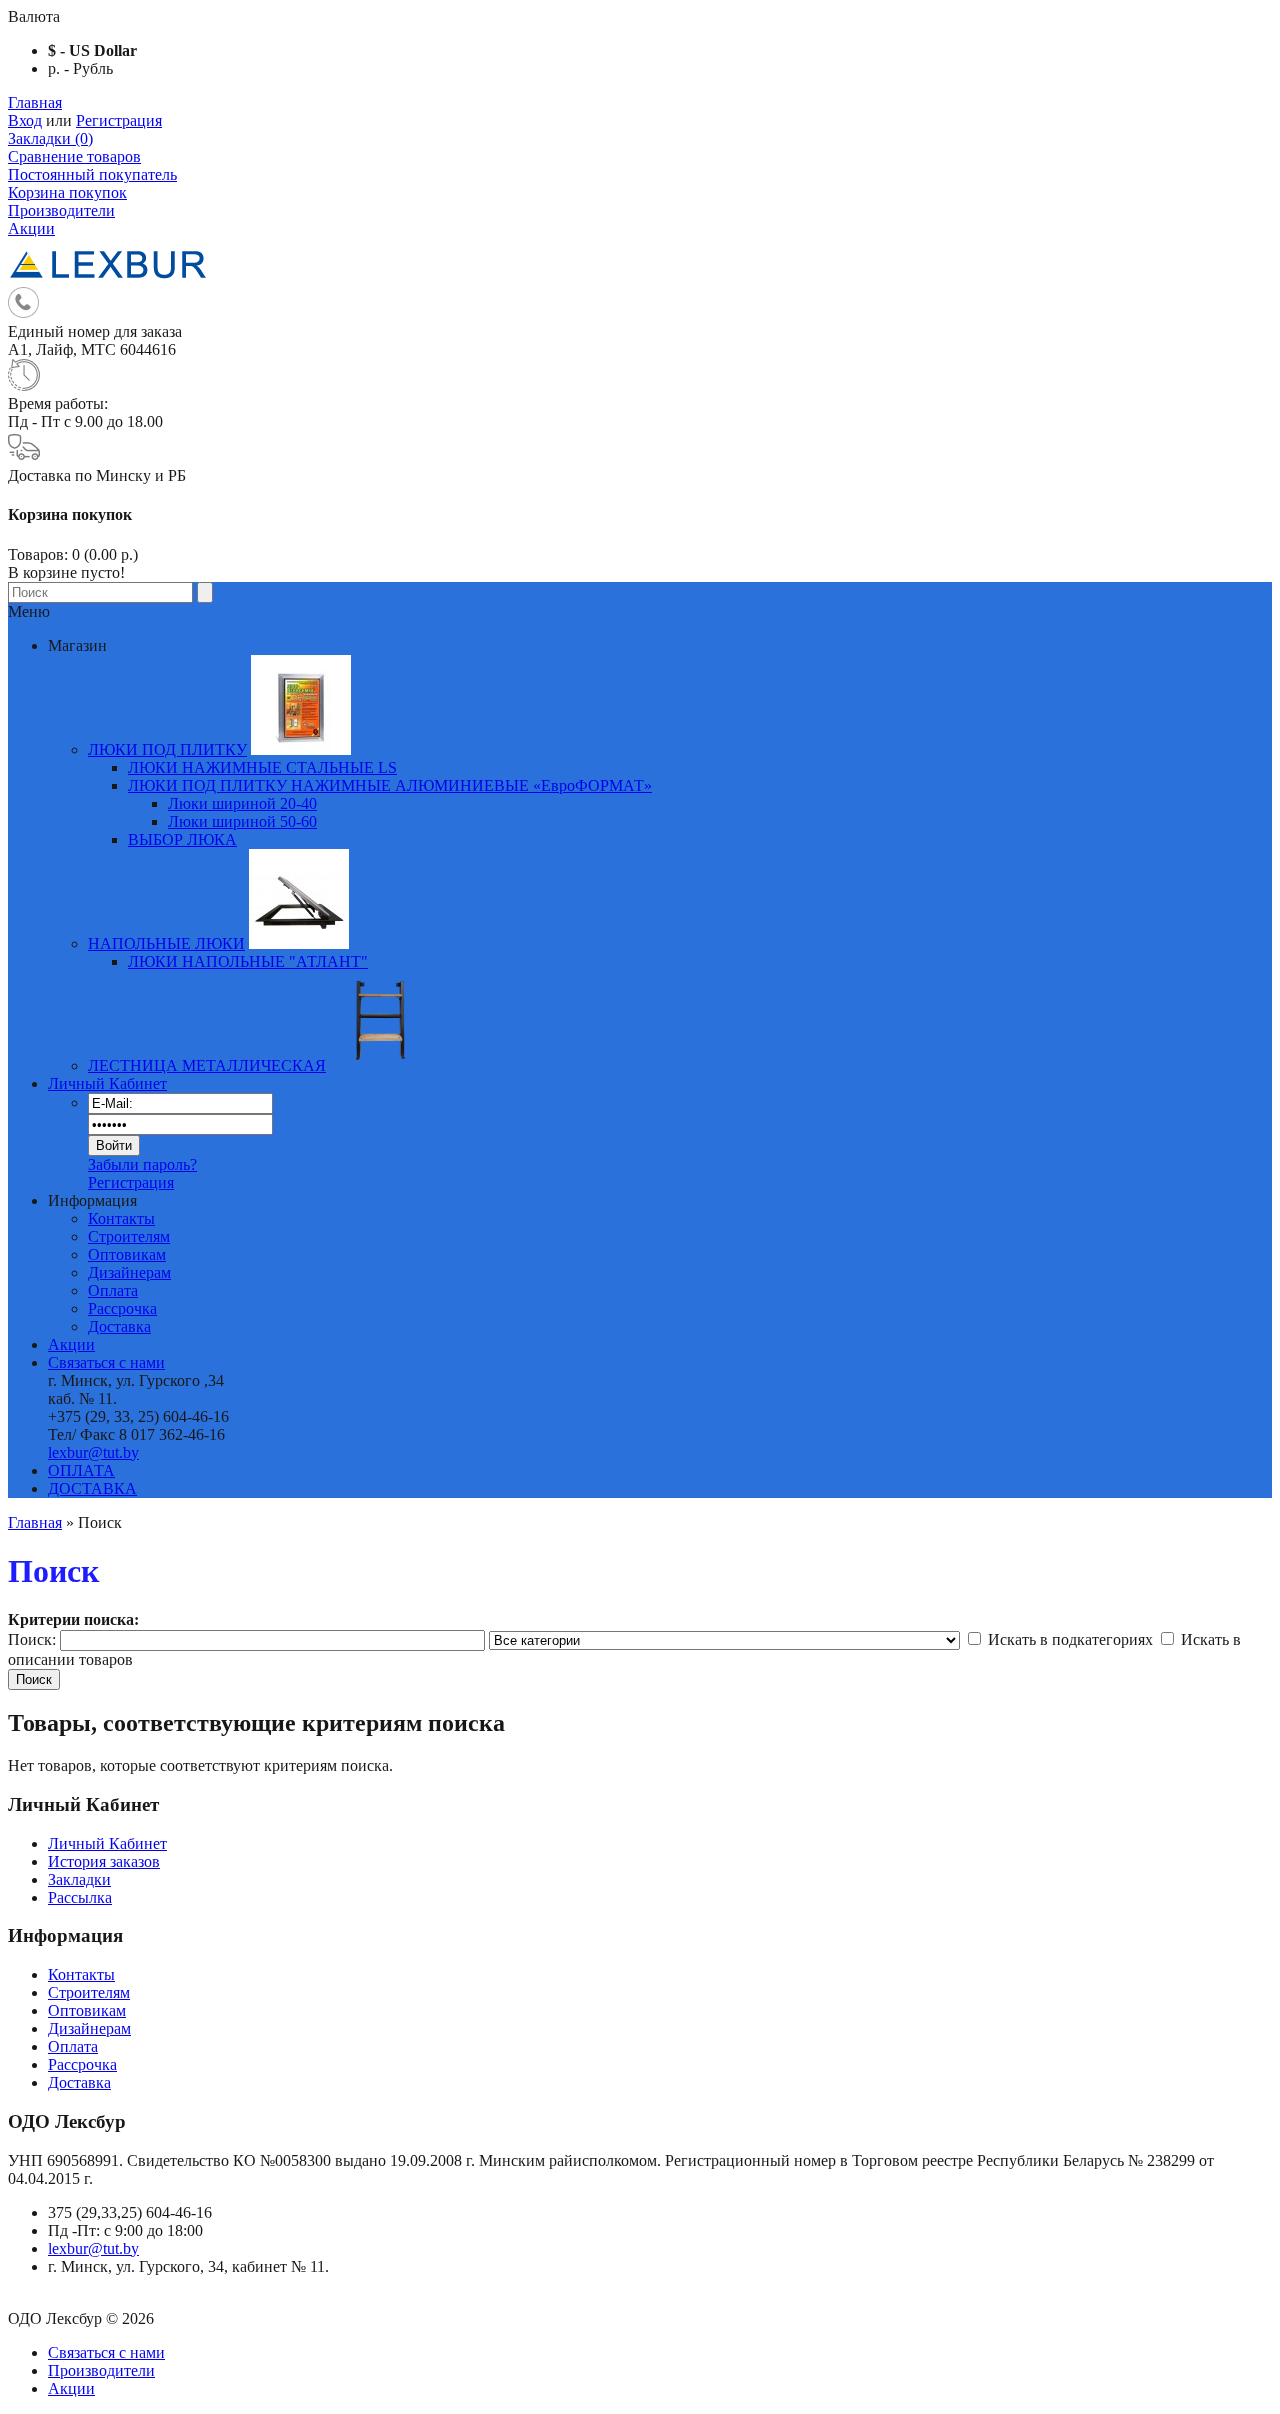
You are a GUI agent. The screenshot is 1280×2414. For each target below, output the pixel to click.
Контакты (121, 1218)
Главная (35, 102)
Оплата (113, 1290)
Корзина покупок (67, 192)
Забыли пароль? (142, 1164)
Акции (31, 228)
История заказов (104, 1861)
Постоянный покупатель (92, 174)
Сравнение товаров (74, 156)
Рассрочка (122, 1308)
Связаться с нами (106, 1362)
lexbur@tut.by (93, 1452)
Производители (61, 210)
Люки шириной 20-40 (242, 803)
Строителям (129, 1236)
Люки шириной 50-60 (242, 821)
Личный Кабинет (107, 1083)
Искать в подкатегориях (1070, 1639)
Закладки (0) (50, 138)
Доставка (119, 1326)
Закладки (79, 1879)
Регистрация (119, 120)
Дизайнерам (129, 1272)
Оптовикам (127, 1254)
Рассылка (80, 1897)
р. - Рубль (80, 68)
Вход (25, 120)
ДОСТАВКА (92, 1488)
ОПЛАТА (81, 1470)
